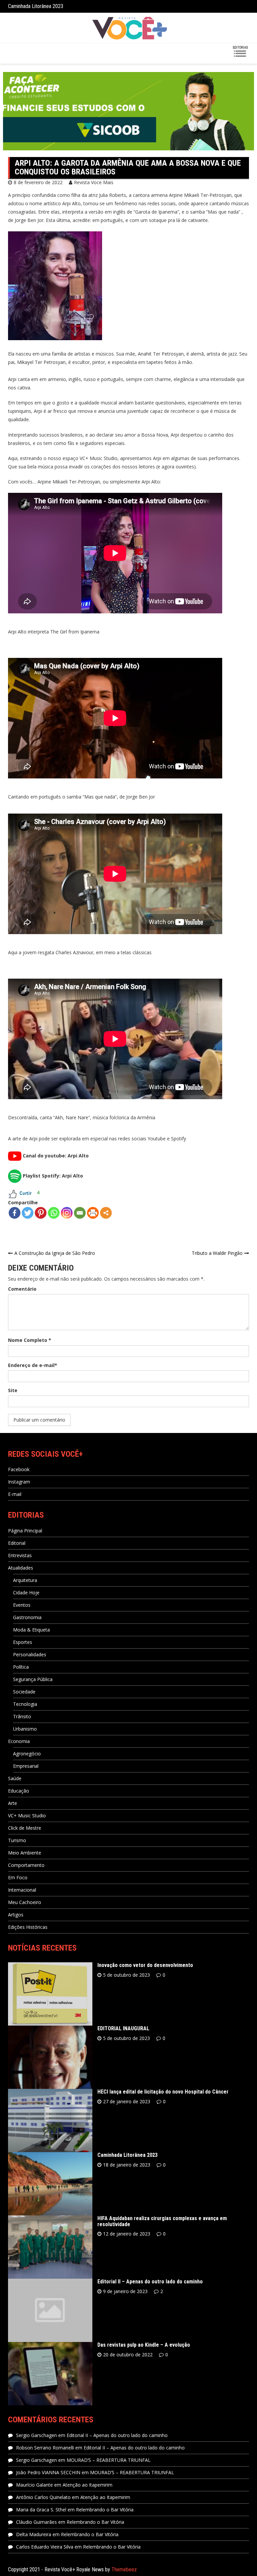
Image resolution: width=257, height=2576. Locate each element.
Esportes (23, 1642)
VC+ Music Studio (27, 1815)
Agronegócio (27, 1754)
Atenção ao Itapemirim (88, 2485)
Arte (13, 1803)
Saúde (15, 1778)
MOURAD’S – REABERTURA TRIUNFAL (109, 2460)
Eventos (22, 1605)
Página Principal (25, 1531)
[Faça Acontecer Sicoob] (128, 111)
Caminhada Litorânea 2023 (127, 2155)
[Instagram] (67, 1213)
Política (21, 1667)
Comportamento (26, 1865)
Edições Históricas (28, 1927)
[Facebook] (15, 1213)
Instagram (19, 1482)
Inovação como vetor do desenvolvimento (145, 1965)
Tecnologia (25, 1704)
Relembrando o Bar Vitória (105, 2510)
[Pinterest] (41, 1213)
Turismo (17, 1840)
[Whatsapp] (54, 1213)
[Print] (93, 1213)
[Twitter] (28, 1213)
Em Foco (18, 1877)
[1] (9, 145)
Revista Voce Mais (94, 182)
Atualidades (21, 1568)
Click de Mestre (25, 1828)
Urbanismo (25, 1729)
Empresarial (26, 1766)
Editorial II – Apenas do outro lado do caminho (150, 2282)
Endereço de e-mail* (33, 1365)
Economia (19, 1741)
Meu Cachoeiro (25, 1902)
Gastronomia (27, 1617)
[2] (15, 145)
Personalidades (30, 1654)
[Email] (80, 1213)
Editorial (17, 1543)
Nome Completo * (30, 1340)
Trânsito (22, 1716)
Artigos (16, 1915)
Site (13, 1390)
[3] (21, 145)
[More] (106, 1213)
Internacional (22, 1890)
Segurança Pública (33, 1679)
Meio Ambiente (25, 1853)
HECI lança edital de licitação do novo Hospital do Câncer (163, 2092)
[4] (28, 145)
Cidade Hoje (26, 1593)
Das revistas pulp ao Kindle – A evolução (144, 2345)
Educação (19, 1791)
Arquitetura (25, 1580)
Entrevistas (20, 1555)
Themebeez (124, 2569)
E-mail (15, 1494)
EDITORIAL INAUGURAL (123, 2028)
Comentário (22, 1289)
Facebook (19, 1469)
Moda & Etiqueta (31, 1630)
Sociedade (24, 1692)
